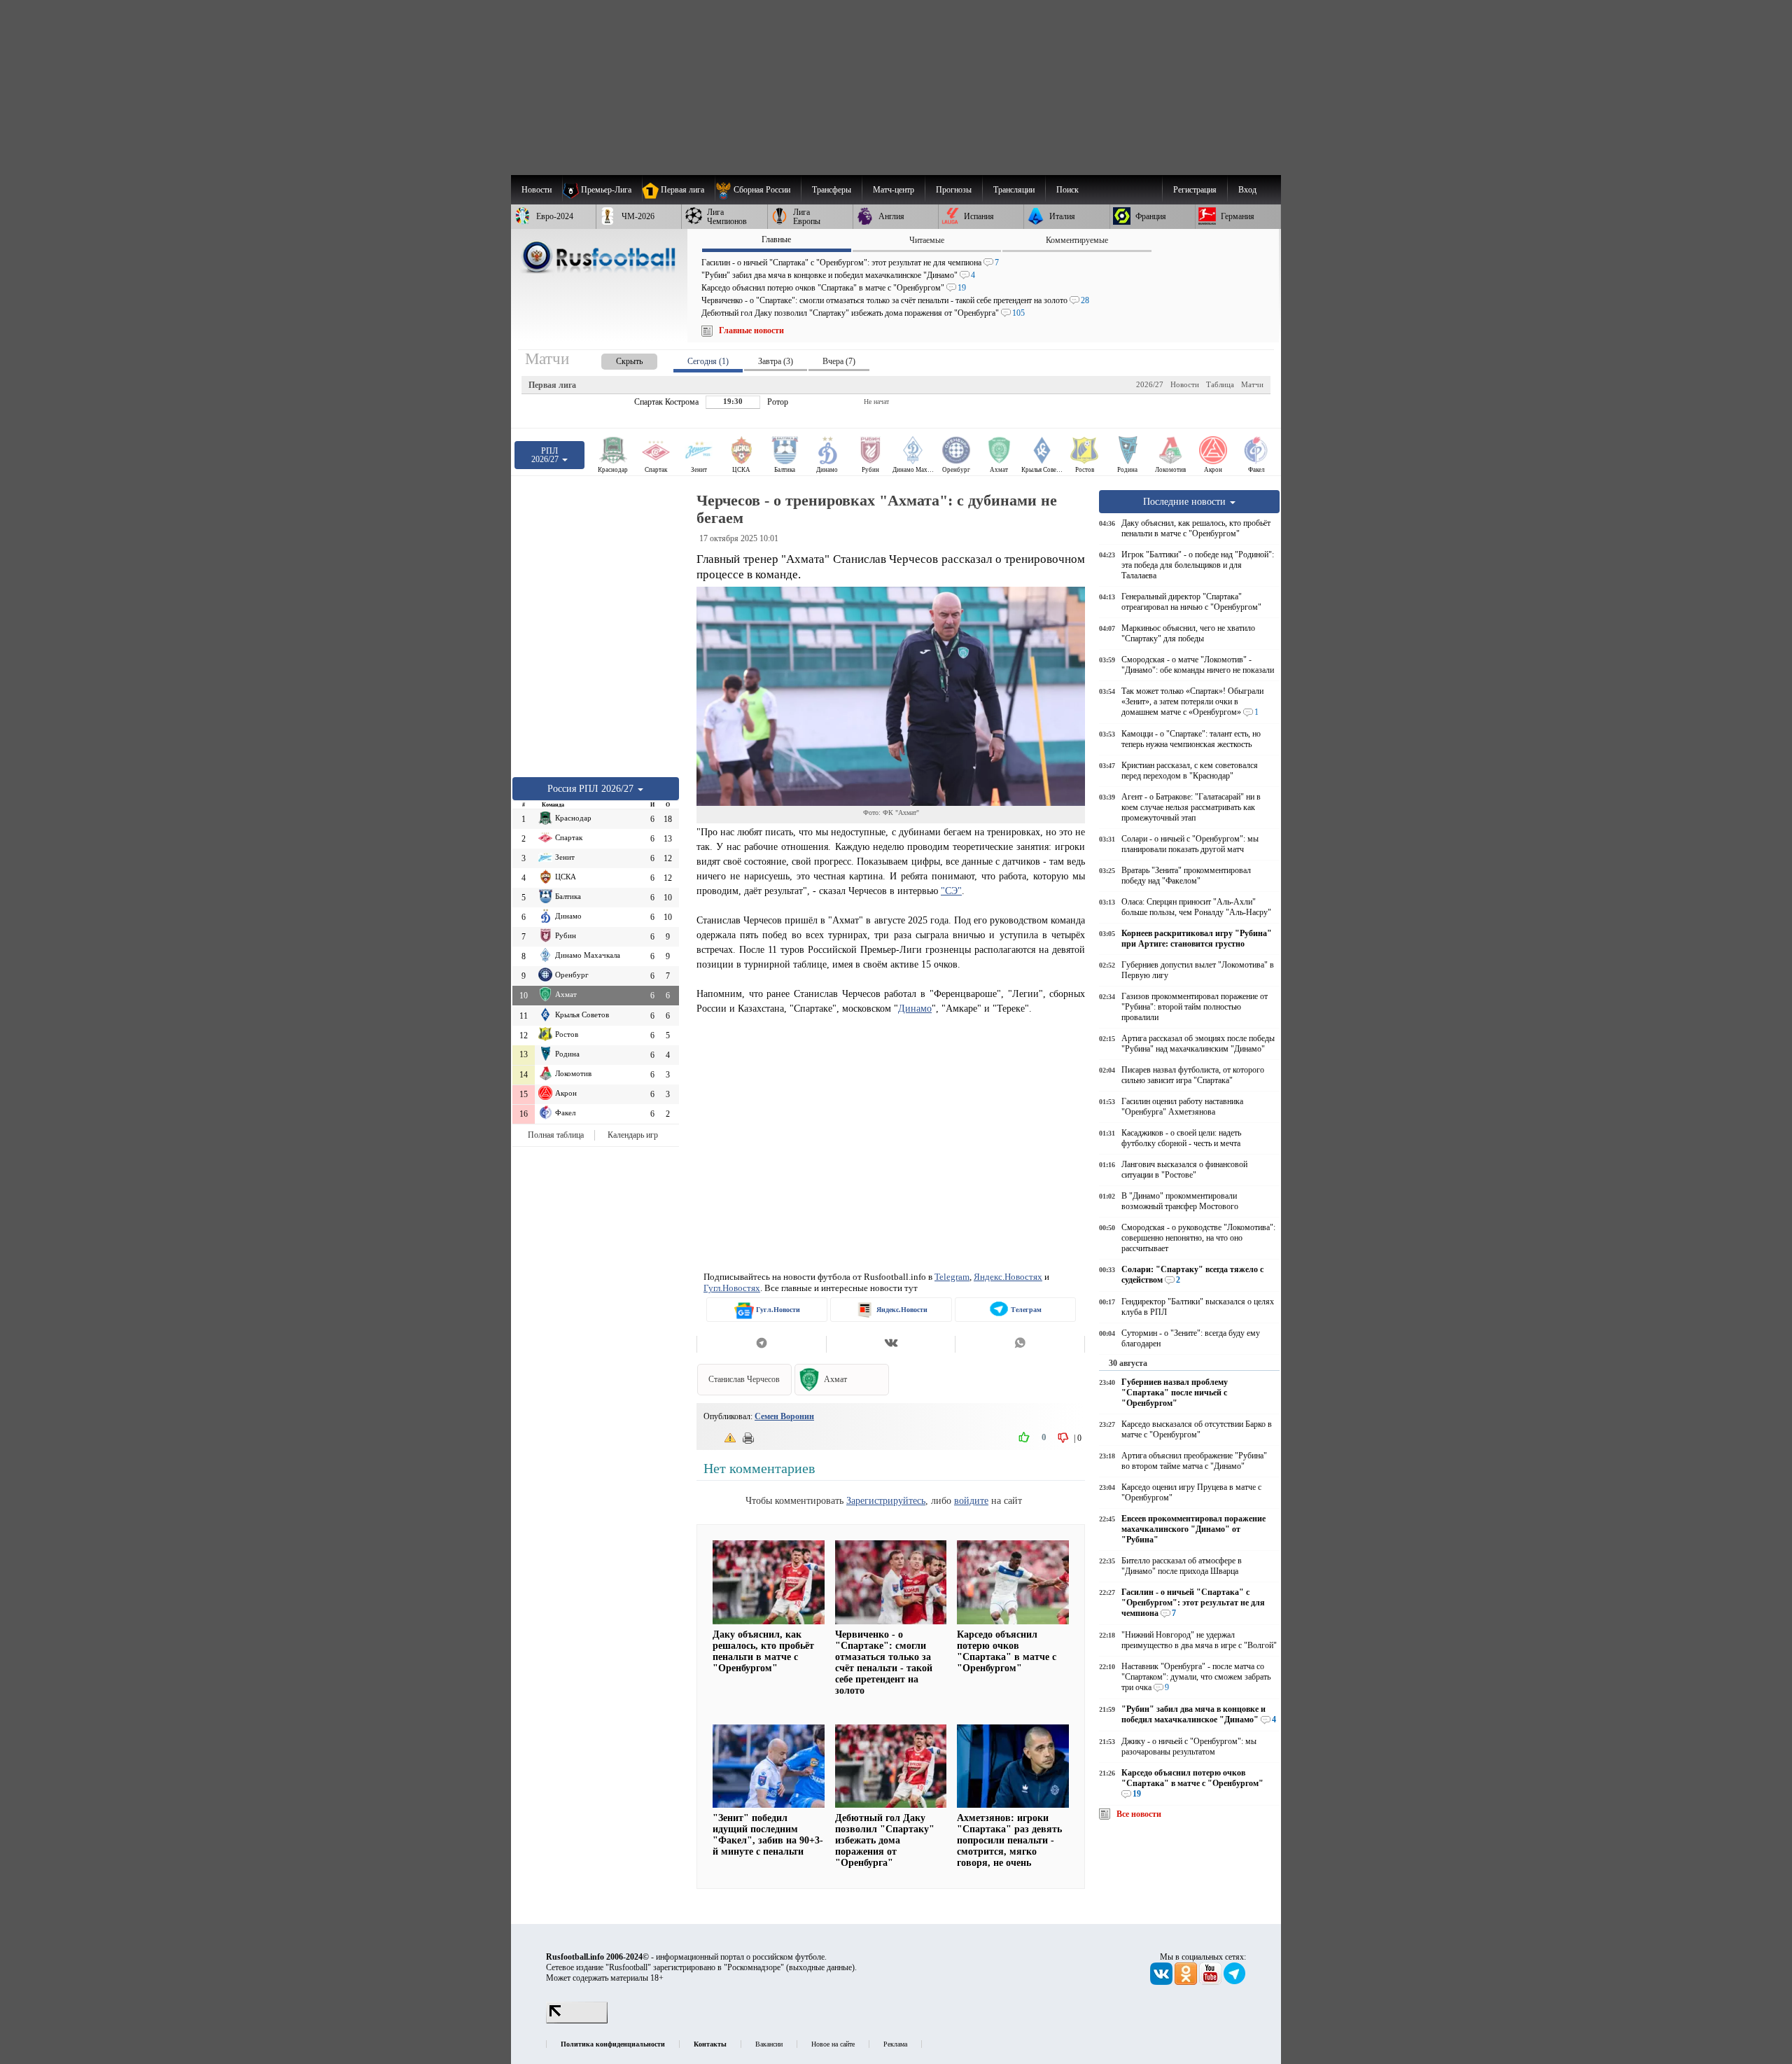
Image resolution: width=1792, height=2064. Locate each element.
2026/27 (1150, 384)
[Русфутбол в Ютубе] (1211, 1982)
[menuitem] (758, 190)
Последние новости (1186, 501)
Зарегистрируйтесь (886, 1500)
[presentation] (615, 359)
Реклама (895, 2044)
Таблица (1220, 384)
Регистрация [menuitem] (1195, 190)
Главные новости (751, 330)
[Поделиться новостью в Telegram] (761, 1344)
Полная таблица (556, 1135)
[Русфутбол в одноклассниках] (1187, 1982)
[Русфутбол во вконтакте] (1162, 1982)
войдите (971, 1500)
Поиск (1067, 190)
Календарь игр (633, 1135)
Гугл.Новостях (732, 1288)
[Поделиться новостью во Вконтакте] (891, 1344)
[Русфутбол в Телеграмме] (1235, 1982)
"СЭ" (951, 891)
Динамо (915, 1008)
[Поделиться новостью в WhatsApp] (1020, 1344)
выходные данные (820, 1967)
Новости (1185, 384)
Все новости (1139, 1814)
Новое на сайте (833, 2044)
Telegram (952, 1277)
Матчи (1252, 384)
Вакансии (769, 2044)
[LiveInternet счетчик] (577, 2021)
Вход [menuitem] (1247, 190)
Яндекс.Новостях (1008, 1277)
